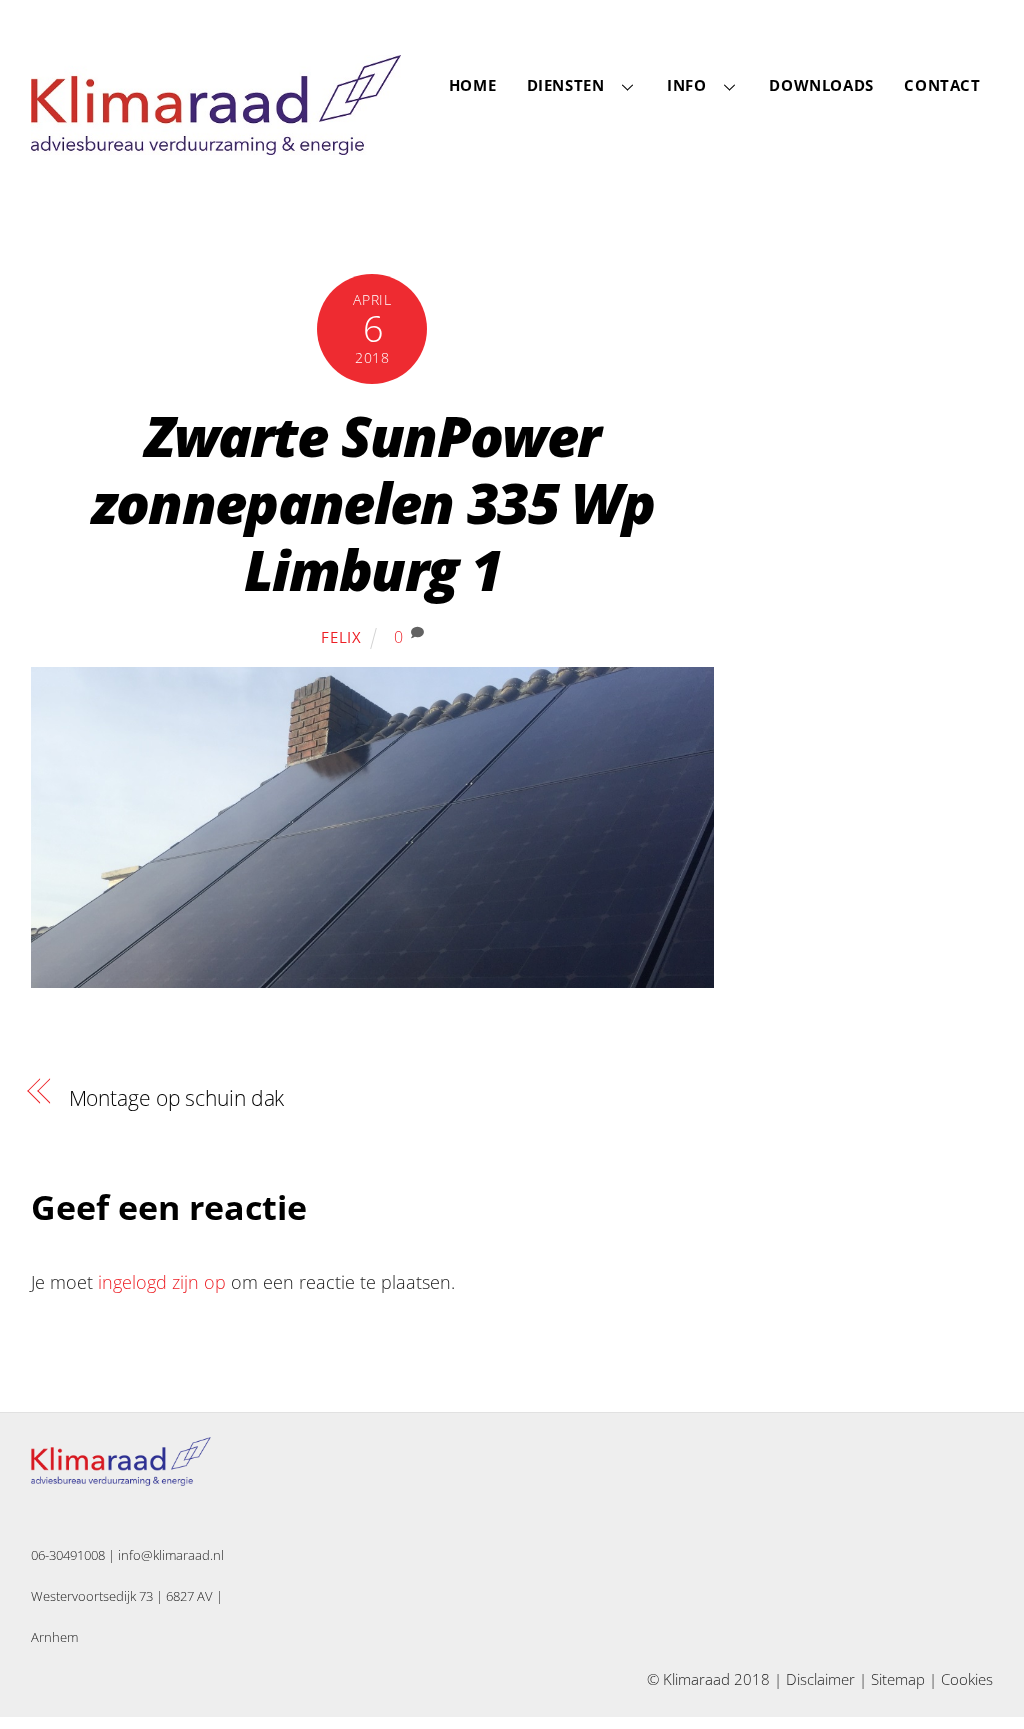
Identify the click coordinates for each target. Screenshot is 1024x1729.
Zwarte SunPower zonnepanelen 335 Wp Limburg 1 (372, 502)
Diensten (566, 85)
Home (472, 85)
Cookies (967, 1679)
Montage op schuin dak (177, 1098)
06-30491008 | (74, 1555)
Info (686, 85)
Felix (341, 637)
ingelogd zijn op (162, 1282)
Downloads (821, 85)
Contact (942, 85)
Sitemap (898, 1679)
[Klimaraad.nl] (216, 144)
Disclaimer (820, 1679)
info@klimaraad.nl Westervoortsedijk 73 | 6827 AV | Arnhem (127, 1596)
